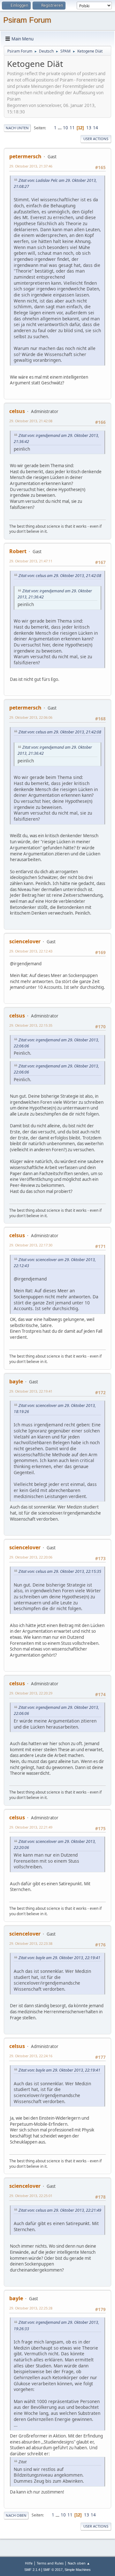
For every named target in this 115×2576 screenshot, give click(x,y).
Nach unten (17, 128)
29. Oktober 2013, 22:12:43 (31, 951)
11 (72, 128)
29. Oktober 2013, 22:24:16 (31, 2056)
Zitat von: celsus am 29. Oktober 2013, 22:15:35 (60, 1571)
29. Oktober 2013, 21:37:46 (31, 166)
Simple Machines (78, 2570)
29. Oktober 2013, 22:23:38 (31, 1943)
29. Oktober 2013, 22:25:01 (31, 2196)
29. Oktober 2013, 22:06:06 (31, 717)
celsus (17, 411)
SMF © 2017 (53, 2570)
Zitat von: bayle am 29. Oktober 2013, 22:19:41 (59, 1958)
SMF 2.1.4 (32, 2570)
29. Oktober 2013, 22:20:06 (31, 1557)
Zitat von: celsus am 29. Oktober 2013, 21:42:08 (60, 576)
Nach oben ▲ (79, 2563)
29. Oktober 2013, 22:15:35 (31, 1025)
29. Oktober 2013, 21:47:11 (31, 561)
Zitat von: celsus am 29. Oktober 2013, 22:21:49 (60, 2210)
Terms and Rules (50, 2563)
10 (65, 128)
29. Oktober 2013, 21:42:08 (31, 421)
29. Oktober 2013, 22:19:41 (31, 1391)
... (60, 128)
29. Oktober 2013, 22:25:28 (31, 2308)
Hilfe (29, 2563)
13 (89, 128)
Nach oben (16, 2515)
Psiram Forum (27, 20)
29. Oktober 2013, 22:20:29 (31, 1693)
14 (96, 128)
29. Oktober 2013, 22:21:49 (31, 1827)
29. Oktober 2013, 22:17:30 (31, 1245)
